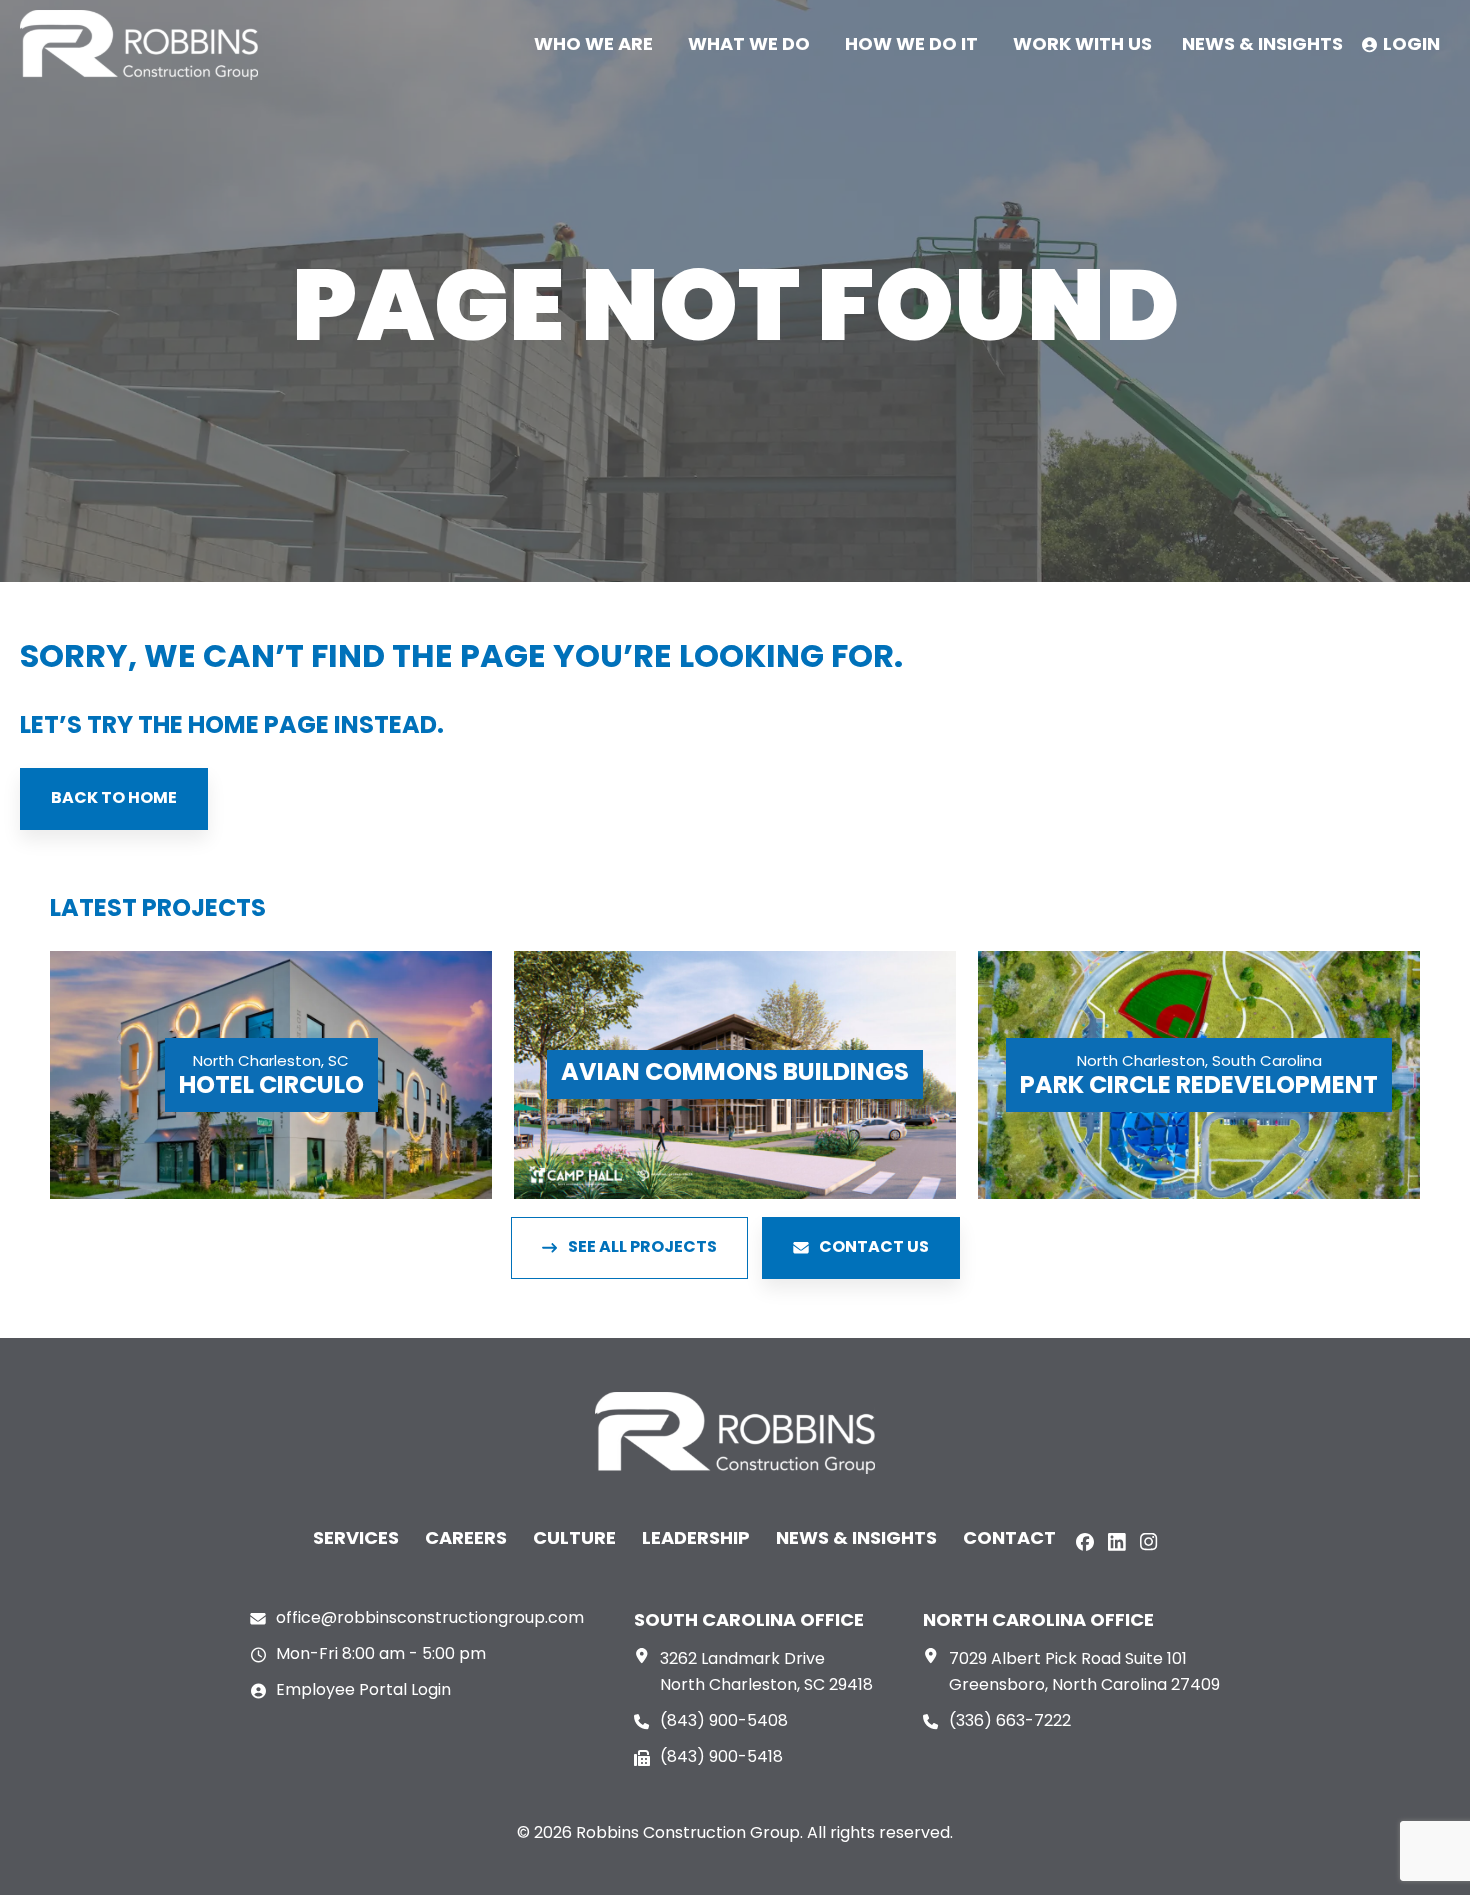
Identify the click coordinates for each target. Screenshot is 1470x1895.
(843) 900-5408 (724, 1722)
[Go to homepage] (139, 45)
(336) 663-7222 (1010, 1722)
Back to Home (114, 799)
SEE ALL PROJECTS (642, 1248)
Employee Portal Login (363, 1691)
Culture (574, 1539)
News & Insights (856, 1539)
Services (356, 1539)
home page (258, 727)
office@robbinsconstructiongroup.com (430, 1619)
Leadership (696, 1539)
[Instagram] (1149, 1542)
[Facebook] (1085, 1542)
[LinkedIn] (1117, 1542)
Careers (466, 1539)
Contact (1009, 1539)
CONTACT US (874, 1248)
